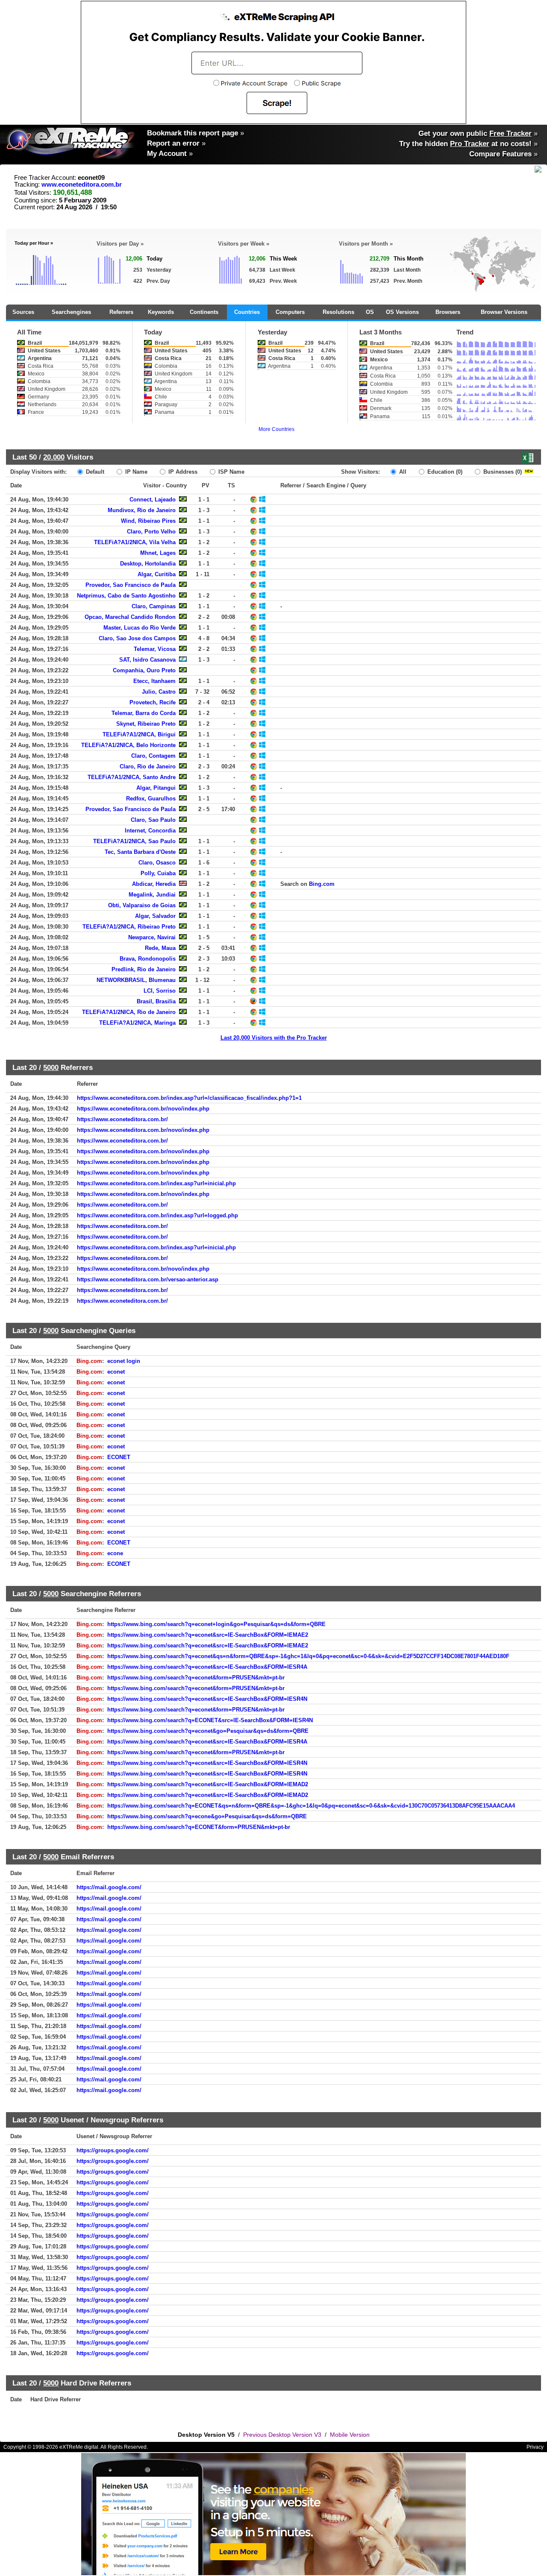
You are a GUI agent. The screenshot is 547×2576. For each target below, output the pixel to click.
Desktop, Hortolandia (148, 564)
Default (94, 472)
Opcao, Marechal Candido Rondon (130, 617)
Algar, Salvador (155, 916)
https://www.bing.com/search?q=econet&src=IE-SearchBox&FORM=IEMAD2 (208, 1784)
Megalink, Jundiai (152, 895)
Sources (23, 312)
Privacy (535, 2447)
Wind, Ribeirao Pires (148, 521)
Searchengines (71, 312)
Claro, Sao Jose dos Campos (137, 638)
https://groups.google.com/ (113, 2150)
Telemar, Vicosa (155, 649)
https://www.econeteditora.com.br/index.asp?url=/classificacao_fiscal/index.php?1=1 (189, 1098)
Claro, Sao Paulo (153, 820)
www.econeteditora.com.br (82, 185)
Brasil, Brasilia (156, 1001)
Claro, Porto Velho (151, 532)
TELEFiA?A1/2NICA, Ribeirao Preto (129, 927)
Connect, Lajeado (153, 500)
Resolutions (338, 312)
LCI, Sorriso (160, 991)
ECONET (119, 1457)
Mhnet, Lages (158, 553)
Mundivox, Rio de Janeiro (142, 510)
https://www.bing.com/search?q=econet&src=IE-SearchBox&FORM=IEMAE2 (208, 1635)
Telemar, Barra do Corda (144, 713)
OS (370, 312)
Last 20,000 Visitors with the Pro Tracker (274, 1038)
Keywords (161, 312)
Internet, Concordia (150, 831)
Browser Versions (504, 312)
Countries (247, 312)
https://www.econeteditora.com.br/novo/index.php (143, 1109)
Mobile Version (350, 2435)
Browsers (448, 312)
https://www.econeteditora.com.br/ (122, 1119)
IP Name (135, 472)
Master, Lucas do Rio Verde (140, 628)
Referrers (121, 312)
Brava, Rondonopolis (148, 959)
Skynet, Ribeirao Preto (146, 724)
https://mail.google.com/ (109, 1887)
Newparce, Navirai (152, 937)
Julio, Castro (159, 692)
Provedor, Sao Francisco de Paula (131, 585)
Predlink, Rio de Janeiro (144, 969)
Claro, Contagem (153, 756)
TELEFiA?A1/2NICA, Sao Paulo (134, 841)
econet (116, 1372)
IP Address (182, 472)
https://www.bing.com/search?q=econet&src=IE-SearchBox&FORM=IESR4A (207, 1667)
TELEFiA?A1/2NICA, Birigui (139, 734)
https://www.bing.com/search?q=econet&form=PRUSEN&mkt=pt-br (196, 1678)
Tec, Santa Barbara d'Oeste (140, 852)
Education (444, 472)
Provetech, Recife (153, 702)
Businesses (502, 472)
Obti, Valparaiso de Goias (142, 905)
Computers (290, 312)
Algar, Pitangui (156, 788)
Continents (204, 312)
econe (115, 1553)
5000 (51, 1067)
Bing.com (322, 884)
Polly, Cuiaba (158, 873)
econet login (124, 1361)
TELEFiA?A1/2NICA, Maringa (137, 1023)
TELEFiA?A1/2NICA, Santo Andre (132, 777)
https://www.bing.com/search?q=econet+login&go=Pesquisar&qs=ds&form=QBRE (216, 1624)
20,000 (54, 457)
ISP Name (231, 472)
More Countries (276, 429)
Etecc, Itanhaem (154, 681)
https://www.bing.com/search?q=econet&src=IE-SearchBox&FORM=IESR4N (207, 1699)
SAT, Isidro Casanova (147, 660)
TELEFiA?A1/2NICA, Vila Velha (135, 542)
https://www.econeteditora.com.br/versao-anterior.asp (148, 1279)
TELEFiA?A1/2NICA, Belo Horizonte (128, 745)
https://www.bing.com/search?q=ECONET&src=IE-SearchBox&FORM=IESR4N (210, 1720)
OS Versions (402, 312)
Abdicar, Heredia (154, 884)
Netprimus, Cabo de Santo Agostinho (126, 596)
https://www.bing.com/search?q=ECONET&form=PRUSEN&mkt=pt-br (199, 1827)
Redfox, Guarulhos (151, 799)
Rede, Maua (160, 948)
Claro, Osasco (157, 863)
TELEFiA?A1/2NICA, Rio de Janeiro (129, 1012)
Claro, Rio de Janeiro (148, 766)
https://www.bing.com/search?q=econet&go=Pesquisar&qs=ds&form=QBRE (208, 1731)
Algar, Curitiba (157, 574)
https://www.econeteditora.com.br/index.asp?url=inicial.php (156, 1183)
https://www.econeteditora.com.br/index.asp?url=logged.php (157, 1215)
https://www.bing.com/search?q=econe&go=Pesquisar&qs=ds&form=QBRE (207, 1816)
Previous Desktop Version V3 (282, 2435)
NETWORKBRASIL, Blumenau (136, 980)
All (402, 472)
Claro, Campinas (154, 606)
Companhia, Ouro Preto (144, 670)
